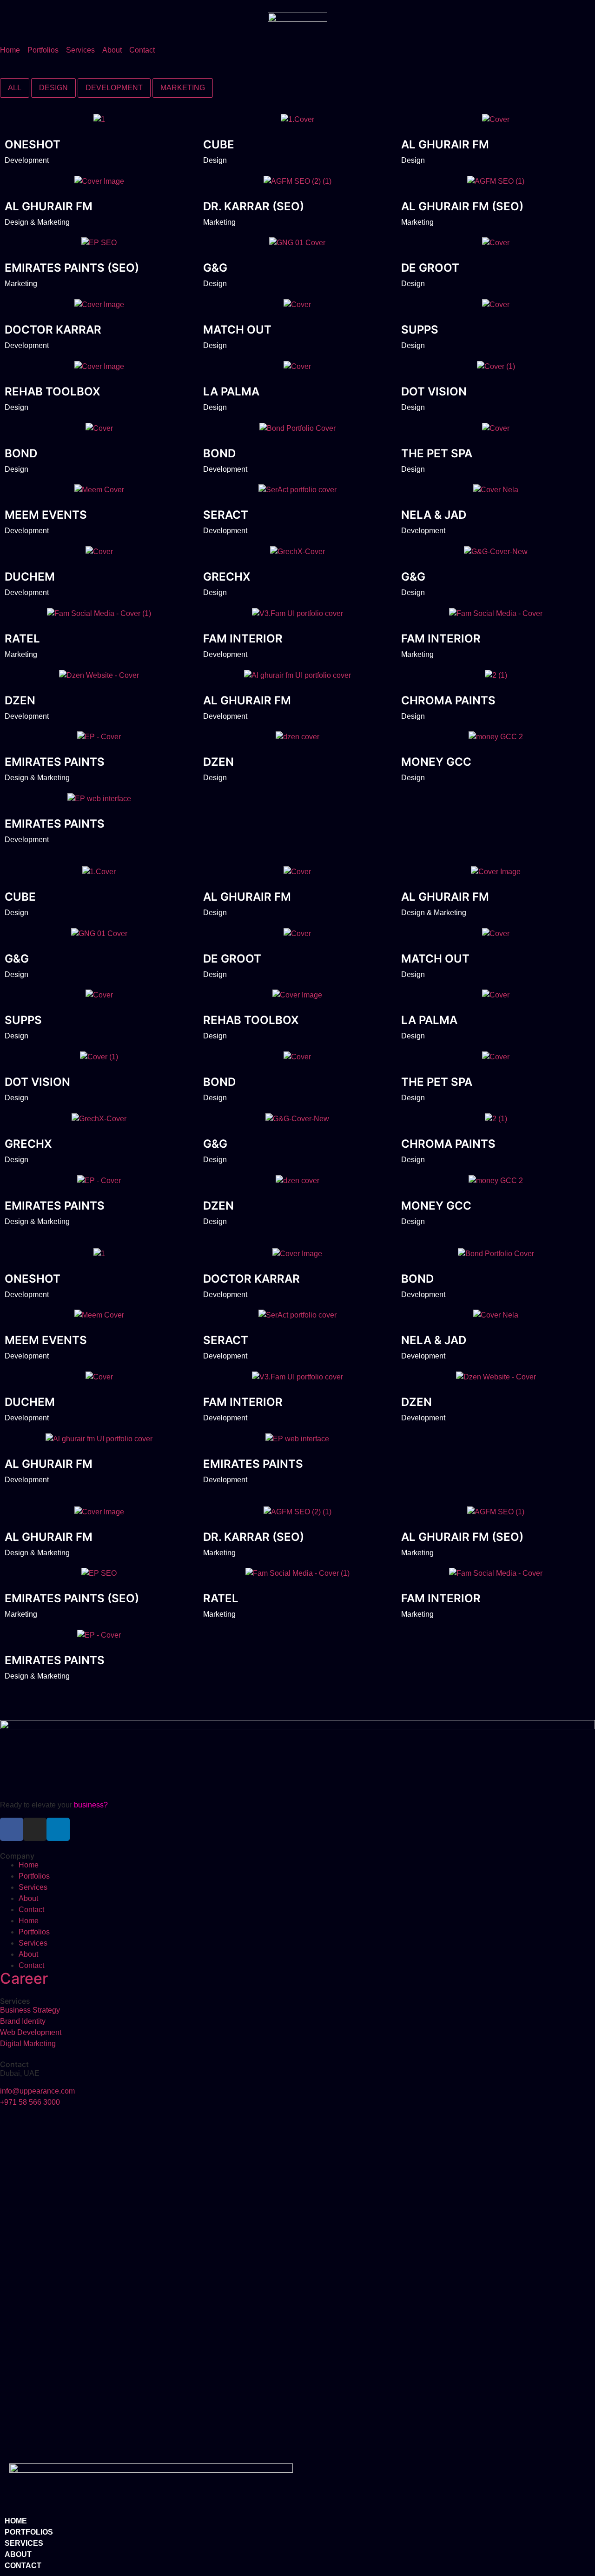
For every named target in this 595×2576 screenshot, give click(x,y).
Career (24, 1978)
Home (29, 1865)
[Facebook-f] (12, 1829)
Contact (31, 1910)
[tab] (15, 88)
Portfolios (34, 1876)
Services (33, 1887)
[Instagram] (35, 1829)
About (28, 1898)
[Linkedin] (58, 1829)
